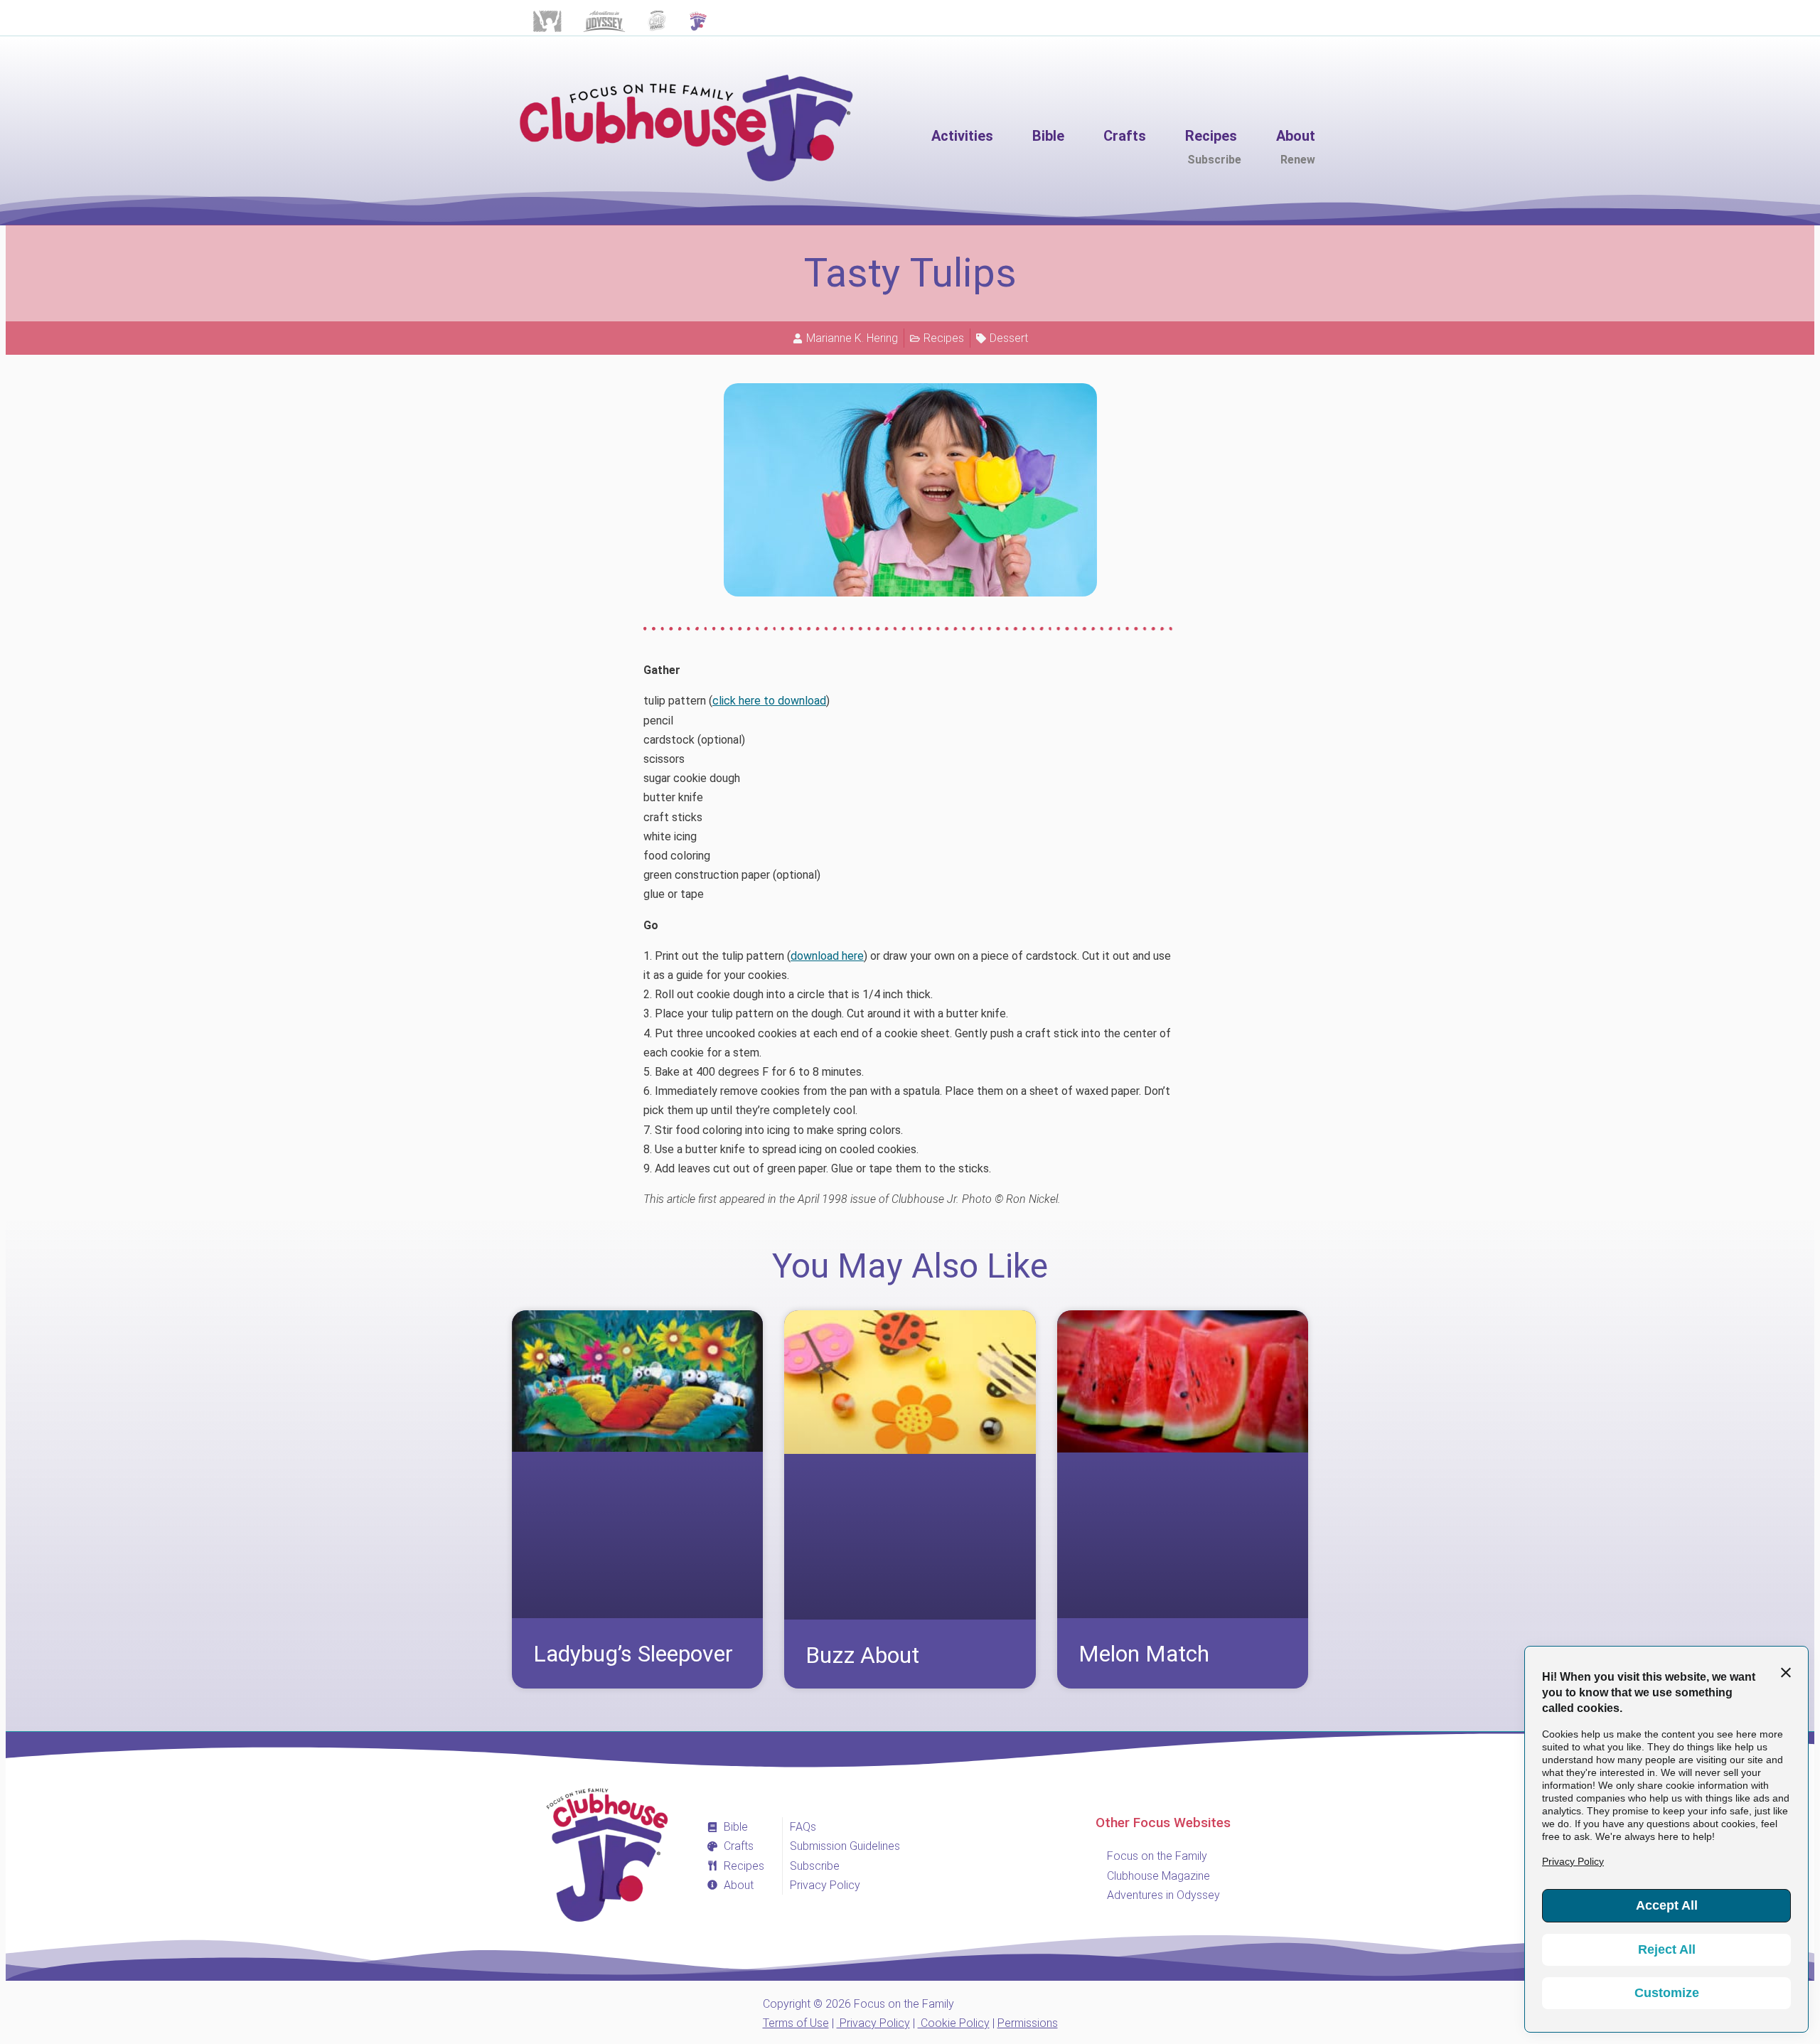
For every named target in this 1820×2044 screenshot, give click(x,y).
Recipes (944, 338)
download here (827, 956)
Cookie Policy (954, 2023)
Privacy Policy (873, 2023)
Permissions (1028, 2023)
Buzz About (862, 1655)
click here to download (769, 701)
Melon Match (1144, 1654)
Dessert (1009, 338)
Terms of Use (796, 2023)
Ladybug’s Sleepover (633, 1654)
